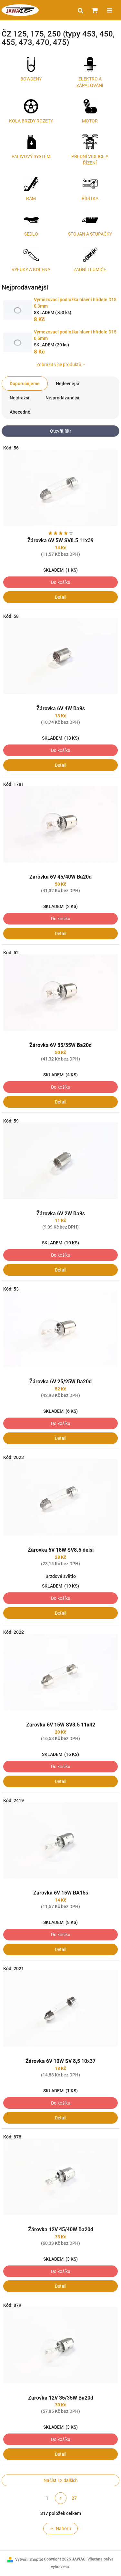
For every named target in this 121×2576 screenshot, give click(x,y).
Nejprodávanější (62, 398)
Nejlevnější (67, 384)
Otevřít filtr (61, 431)
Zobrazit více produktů (59, 364)
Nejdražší (20, 398)
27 (74, 2498)
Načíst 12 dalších (61, 2480)
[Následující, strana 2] (61, 2498)
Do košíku (61, 582)
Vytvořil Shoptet (29, 2560)
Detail (60, 597)
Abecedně (20, 412)
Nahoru (63, 2528)
